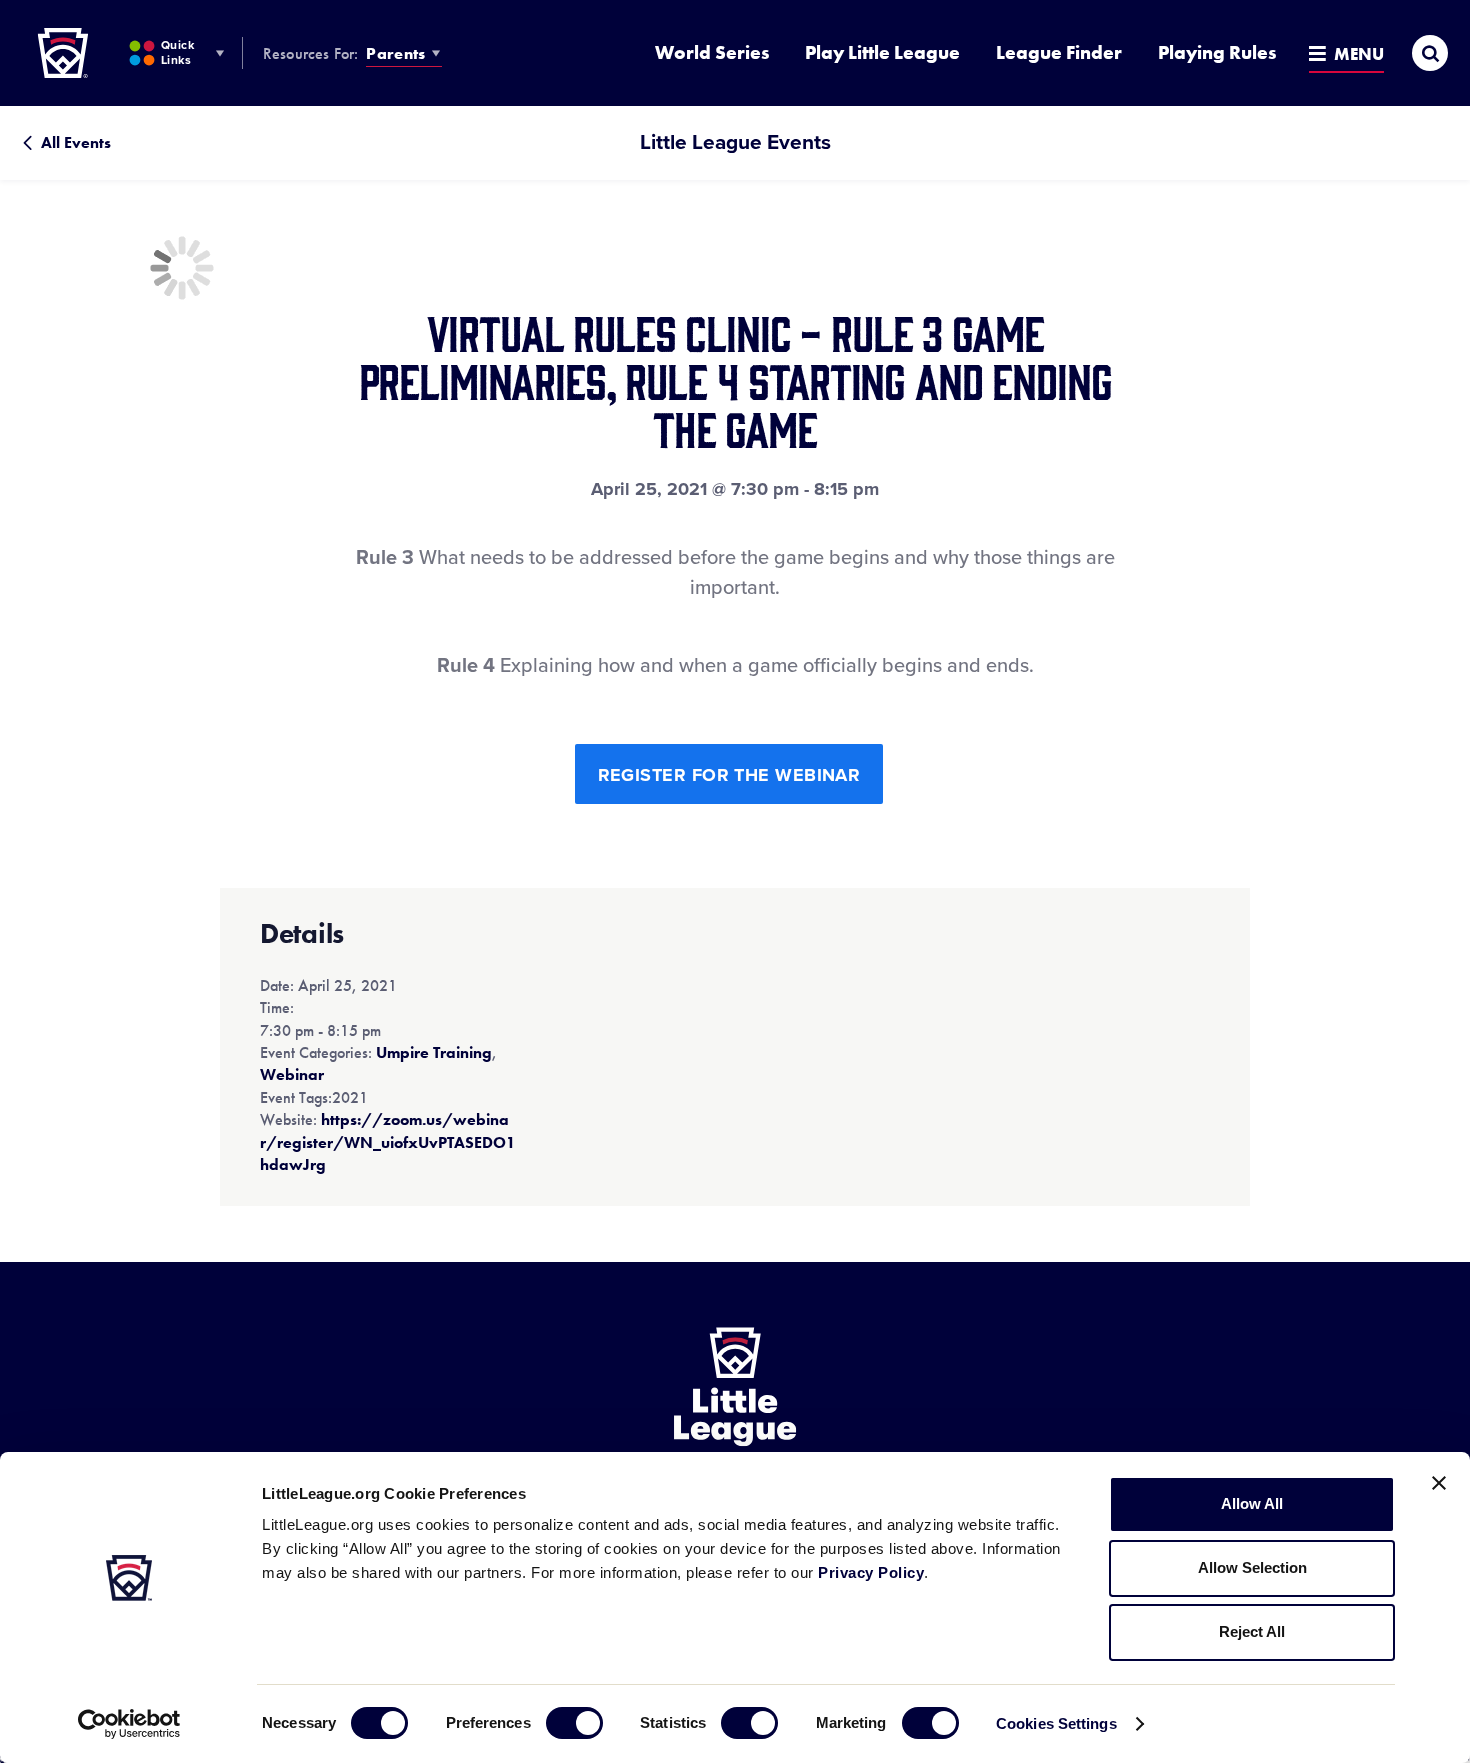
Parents (395, 53)
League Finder (1059, 52)
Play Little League (882, 52)
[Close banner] (1439, 1483)
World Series (712, 52)
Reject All (1252, 1631)
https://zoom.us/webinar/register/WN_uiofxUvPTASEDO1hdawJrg (388, 1142)
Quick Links (177, 52)
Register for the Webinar (729, 775)
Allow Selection (1252, 1567)
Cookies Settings (1056, 1723)
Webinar (292, 1074)
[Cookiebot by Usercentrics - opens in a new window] (129, 1724)
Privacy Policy (871, 1572)
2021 (350, 1097)
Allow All (1252, 1503)
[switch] (574, 1723)
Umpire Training (434, 1052)
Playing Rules (1217, 52)
